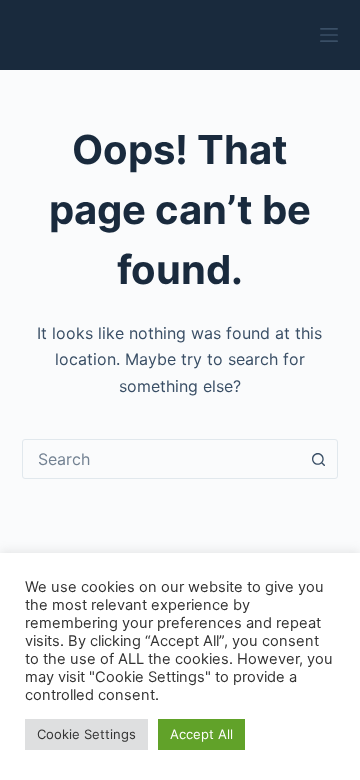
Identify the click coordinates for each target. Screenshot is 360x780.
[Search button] (318, 459)
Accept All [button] (201, 734)
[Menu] (329, 35)
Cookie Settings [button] (86, 734)
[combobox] (161, 459)
